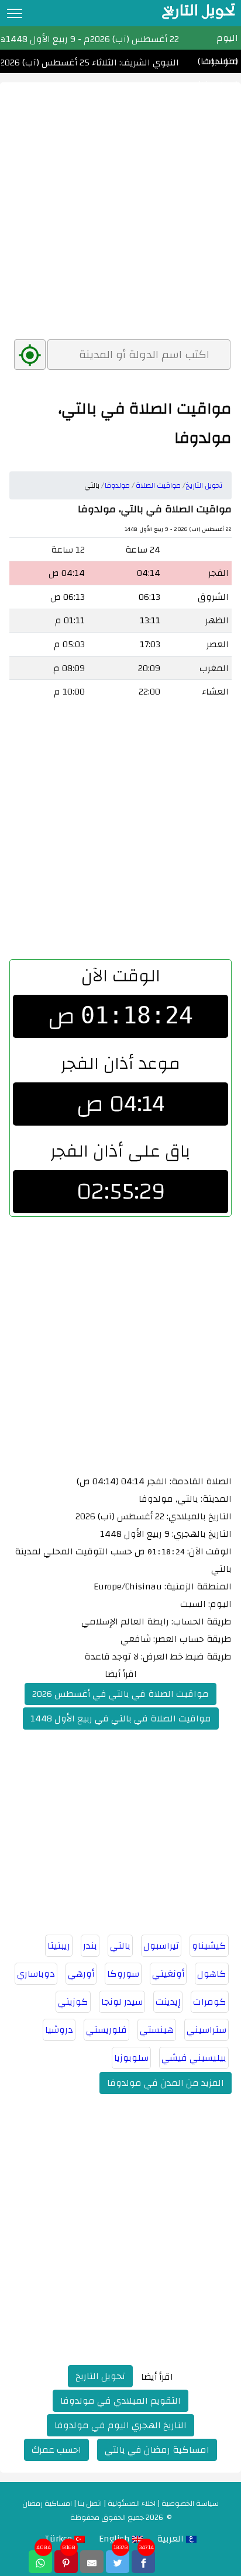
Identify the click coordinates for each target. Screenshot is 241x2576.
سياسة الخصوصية (190, 2504)
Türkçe (59, 2539)
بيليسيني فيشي (194, 2058)
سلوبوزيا (131, 2058)
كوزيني (73, 2002)
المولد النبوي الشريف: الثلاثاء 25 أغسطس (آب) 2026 (106, 63)
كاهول (212, 1974)
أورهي (81, 1974)
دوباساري (36, 1974)
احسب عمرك (56, 2450)
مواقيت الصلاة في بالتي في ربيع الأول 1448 (121, 1719)
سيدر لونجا (122, 2002)
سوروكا (123, 1974)
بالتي (120, 1946)
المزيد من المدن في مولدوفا (166, 2083)
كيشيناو (209, 1946)
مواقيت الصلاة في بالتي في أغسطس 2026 (120, 1694)
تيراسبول (161, 1946)
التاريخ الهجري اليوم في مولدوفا (120, 2425)
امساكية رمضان (47, 2504)
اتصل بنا (90, 2504)
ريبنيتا (59, 1946)
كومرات (210, 2002)
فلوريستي (106, 2030)
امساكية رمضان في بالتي (157, 2450)
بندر (90, 1946)
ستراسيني (206, 2030)
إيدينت (168, 2002)
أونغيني (168, 1974)
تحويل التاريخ (100, 2376)
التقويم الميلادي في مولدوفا (120, 2401)
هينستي (157, 2030)
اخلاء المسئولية (132, 2504)
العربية (171, 2539)
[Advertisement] (120, 203)
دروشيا (59, 2030)
